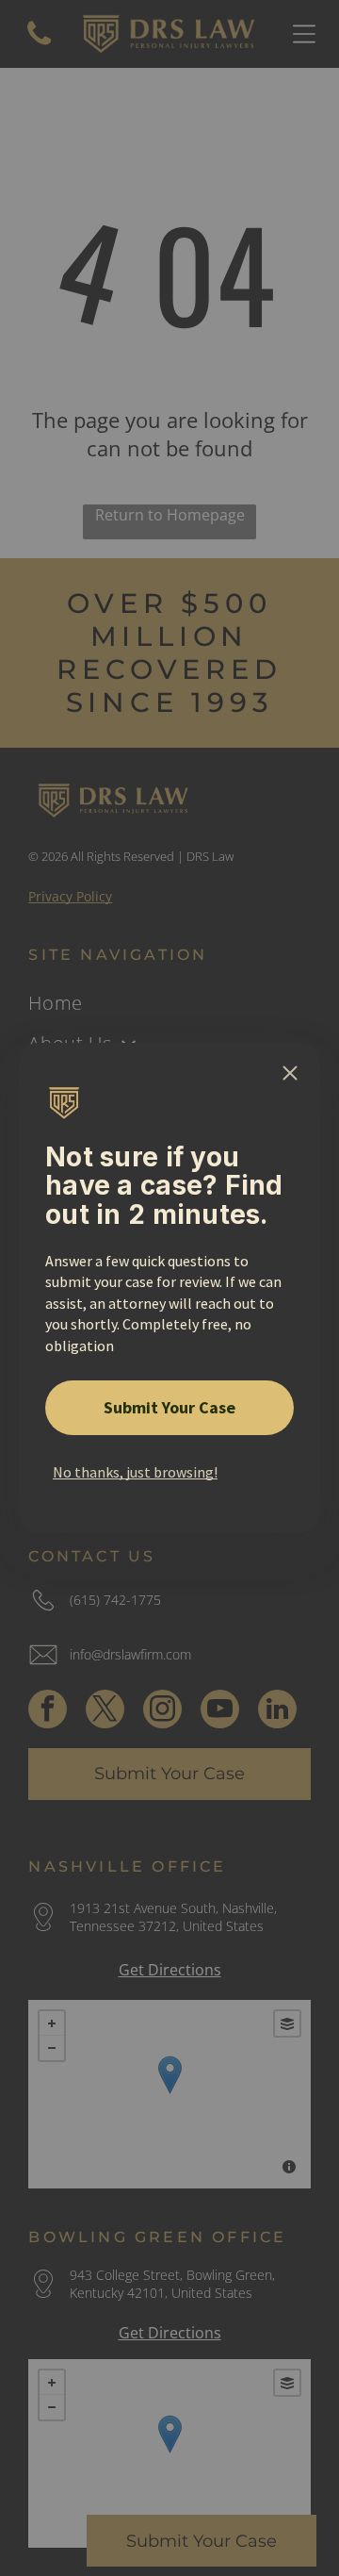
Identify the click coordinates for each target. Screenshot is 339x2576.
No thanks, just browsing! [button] (135, 1472)
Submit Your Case (169, 1407)
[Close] (290, 1073)
